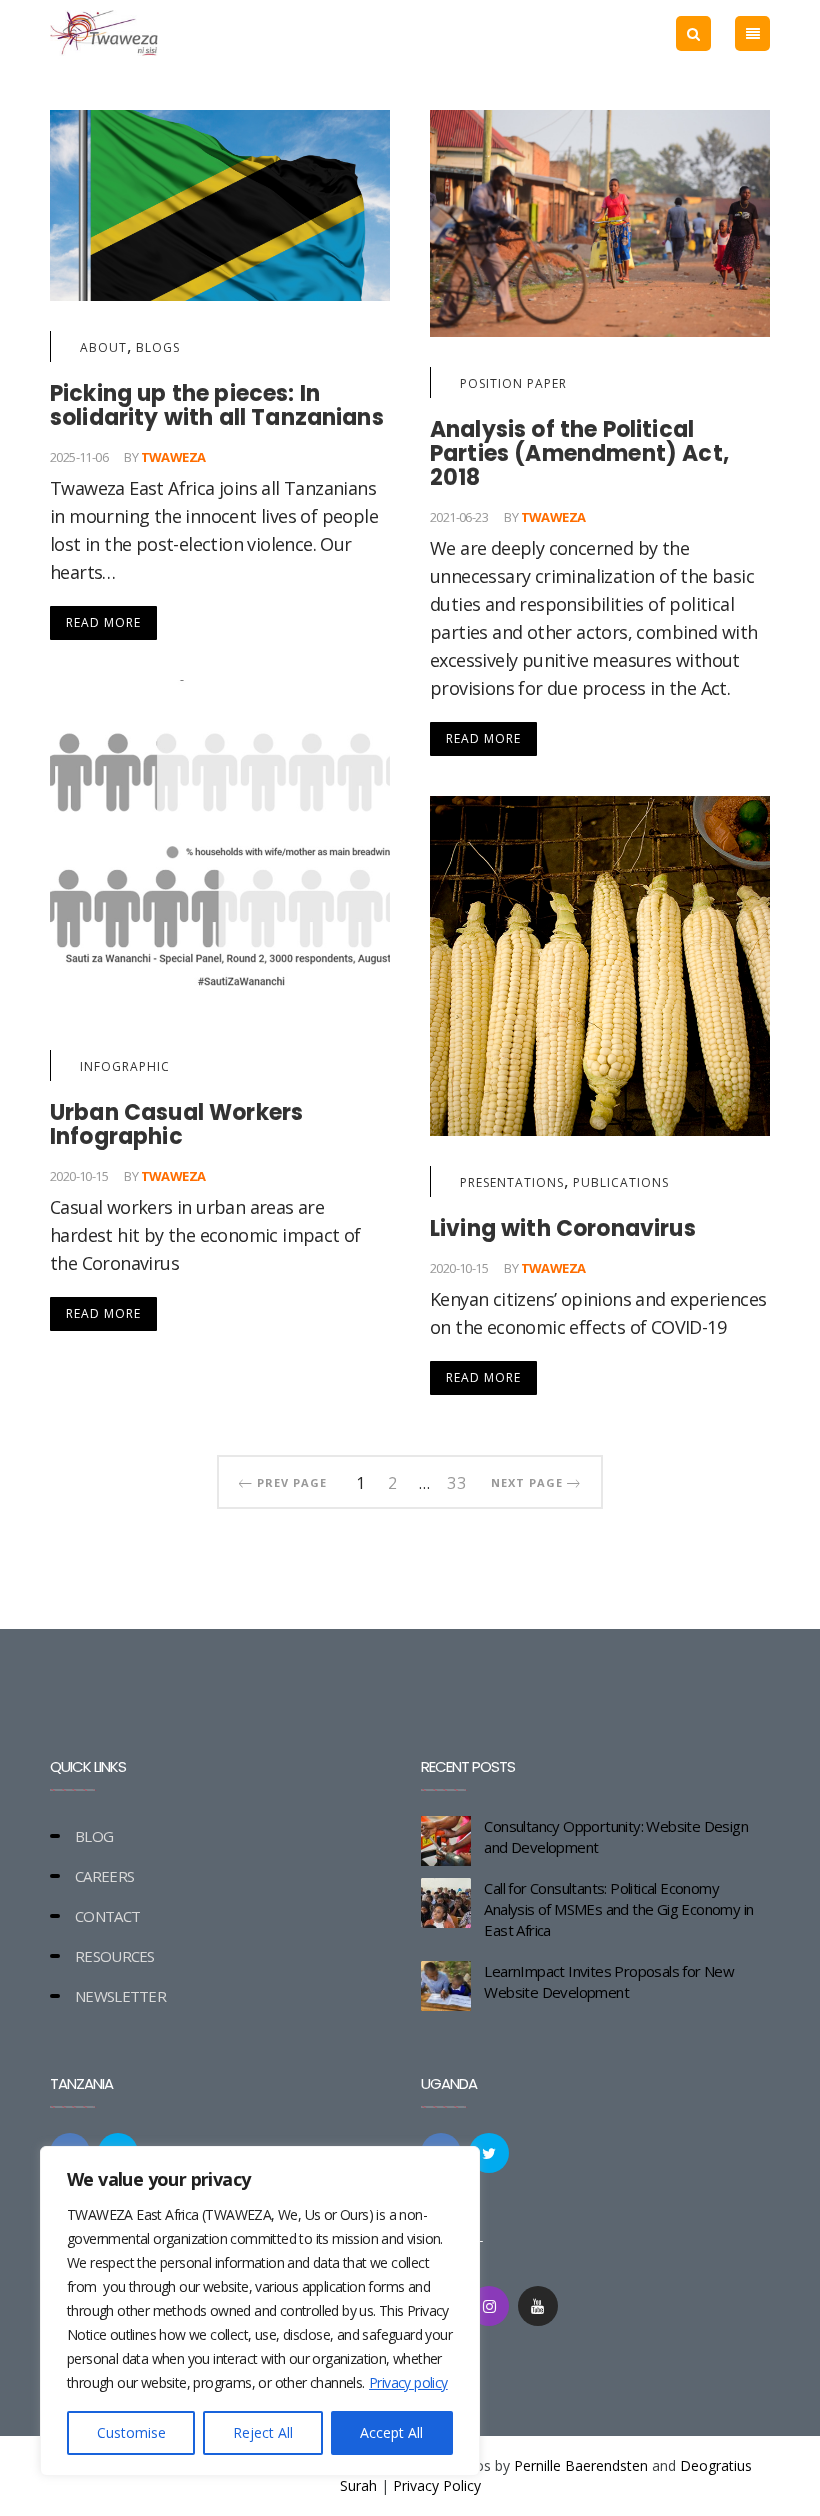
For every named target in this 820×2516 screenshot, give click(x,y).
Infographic (125, 1066)
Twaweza (173, 457)
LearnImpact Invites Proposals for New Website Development (609, 1981)
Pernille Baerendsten (581, 2465)
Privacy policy (408, 2382)
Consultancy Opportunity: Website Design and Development (616, 1836)
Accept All (391, 2432)
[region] (260, 2311)
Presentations (512, 1182)
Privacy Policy (437, 2485)
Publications (621, 1182)
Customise (131, 2432)
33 (457, 1480)
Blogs (158, 347)
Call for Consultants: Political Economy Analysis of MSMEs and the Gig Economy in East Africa (618, 1909)
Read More (103, 622)
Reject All (263, 2432)
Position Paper (513, 383)
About (103, 347)
